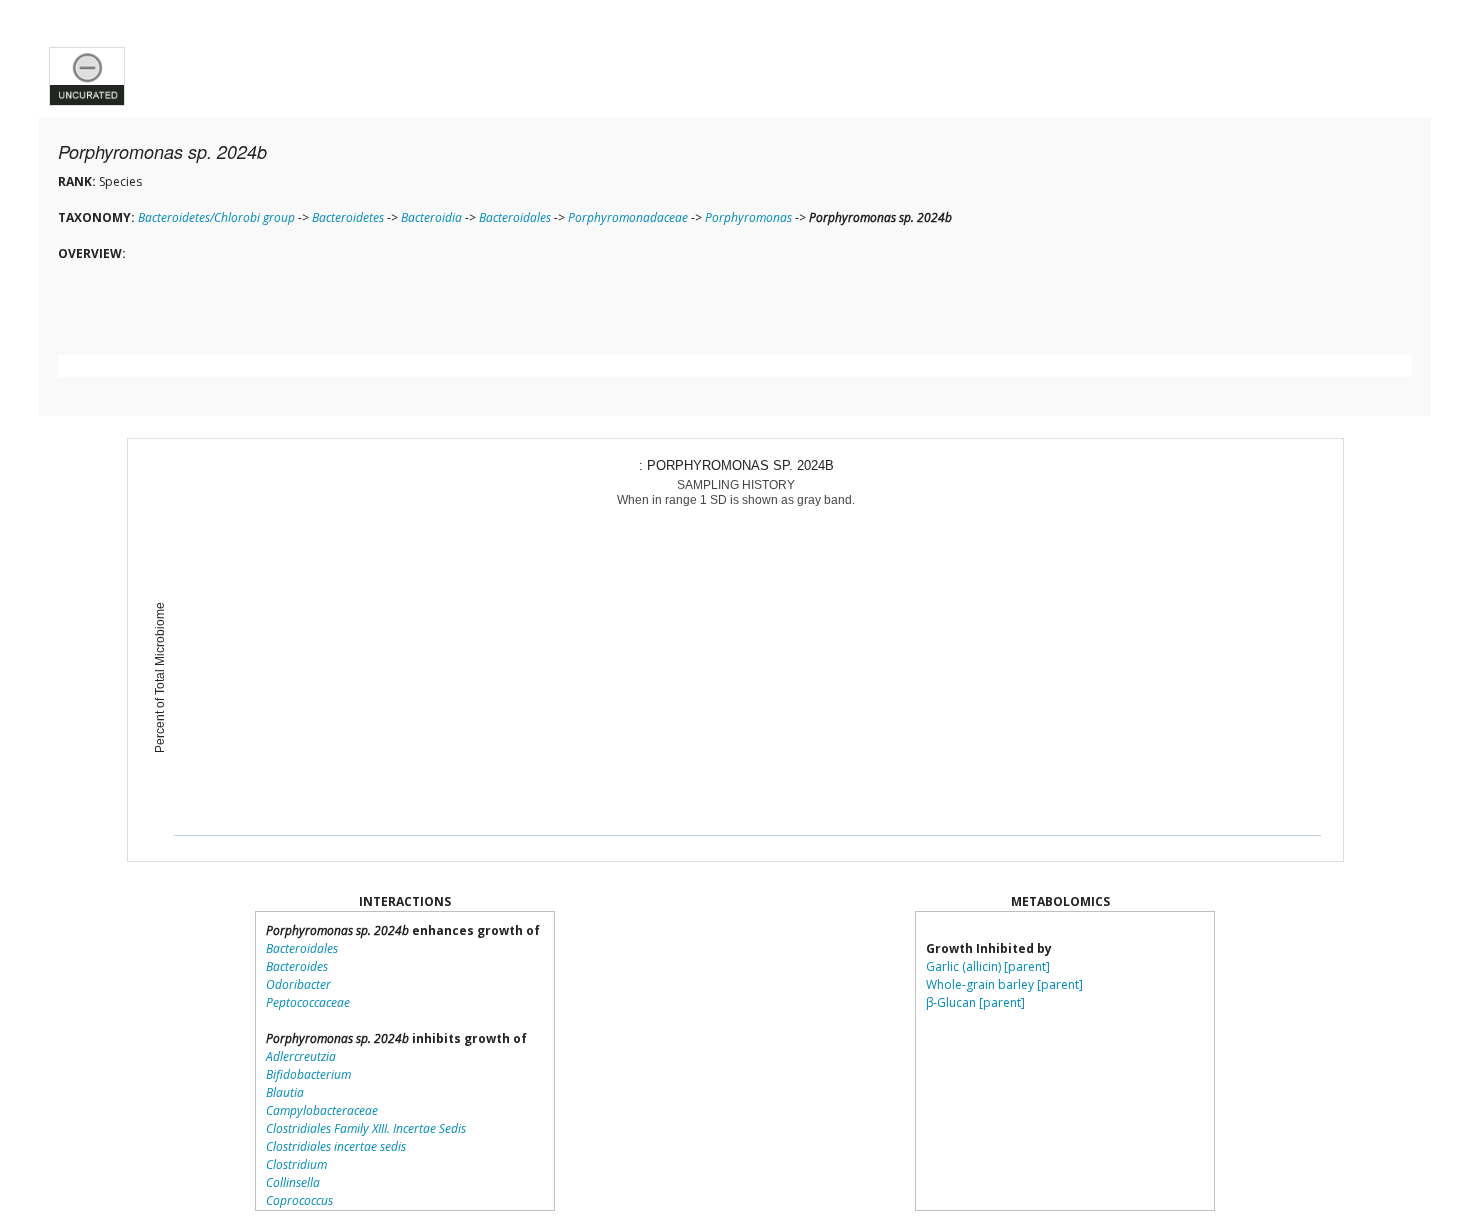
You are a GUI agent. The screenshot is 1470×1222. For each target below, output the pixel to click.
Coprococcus (299, 1200)
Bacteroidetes (348, 217)
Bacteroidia (431, 217)
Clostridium (296, 1164)
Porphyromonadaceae (628, 217)
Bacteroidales (515, 217)
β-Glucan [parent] (975, 1002)
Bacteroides (297, 966)
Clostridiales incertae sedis (336, 1146)
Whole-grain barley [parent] (1004, 984)
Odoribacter (298, 984)
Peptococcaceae (308, 1002)
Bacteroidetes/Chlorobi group (216, 217)
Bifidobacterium (308, 1074)
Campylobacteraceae (322, 1110)
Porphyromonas (748, 217)
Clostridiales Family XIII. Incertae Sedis (366, 1128)
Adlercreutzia (301, 1056)
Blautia (285, 1092)
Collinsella (293, 1182)
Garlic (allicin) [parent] (988, 966)
